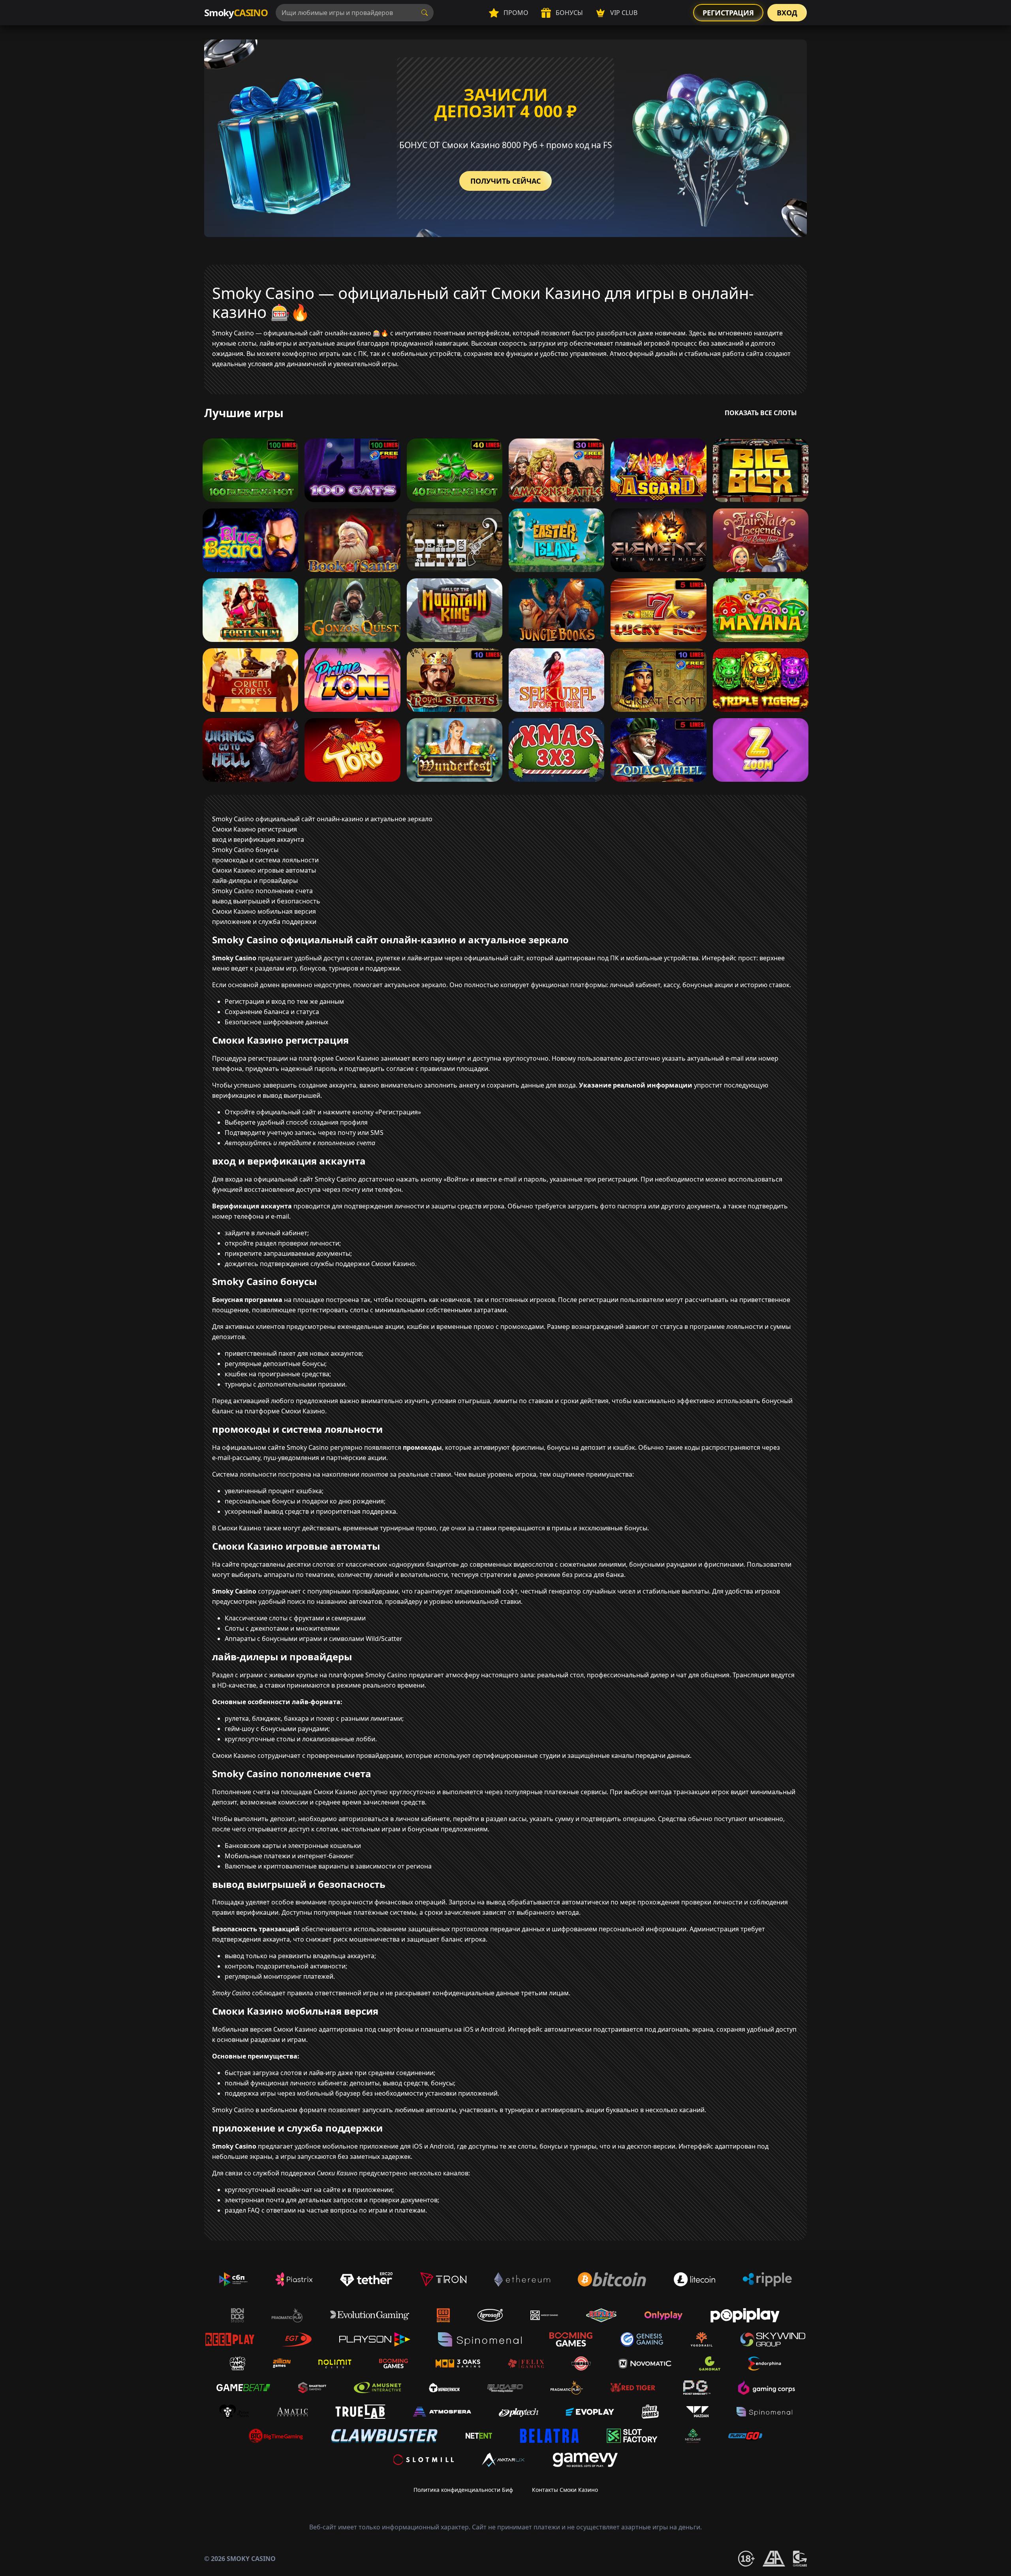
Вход (787, 13)
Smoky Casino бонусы (245, 850)
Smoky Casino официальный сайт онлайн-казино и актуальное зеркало (322, 819)
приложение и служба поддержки (264, 922)
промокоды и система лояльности (265, 860)
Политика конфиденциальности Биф (463, 2490)
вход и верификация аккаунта (258, 839)
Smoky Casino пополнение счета (262, 891)
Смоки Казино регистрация (255, 829)
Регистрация (728, 13)
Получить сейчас (505, 181)
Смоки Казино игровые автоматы (264, 870)
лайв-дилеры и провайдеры (255, 881)
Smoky (236, 12)
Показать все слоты (761, 413)
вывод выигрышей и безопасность (266, 901)
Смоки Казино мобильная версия (264, 911)
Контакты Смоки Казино (565, 2490)
